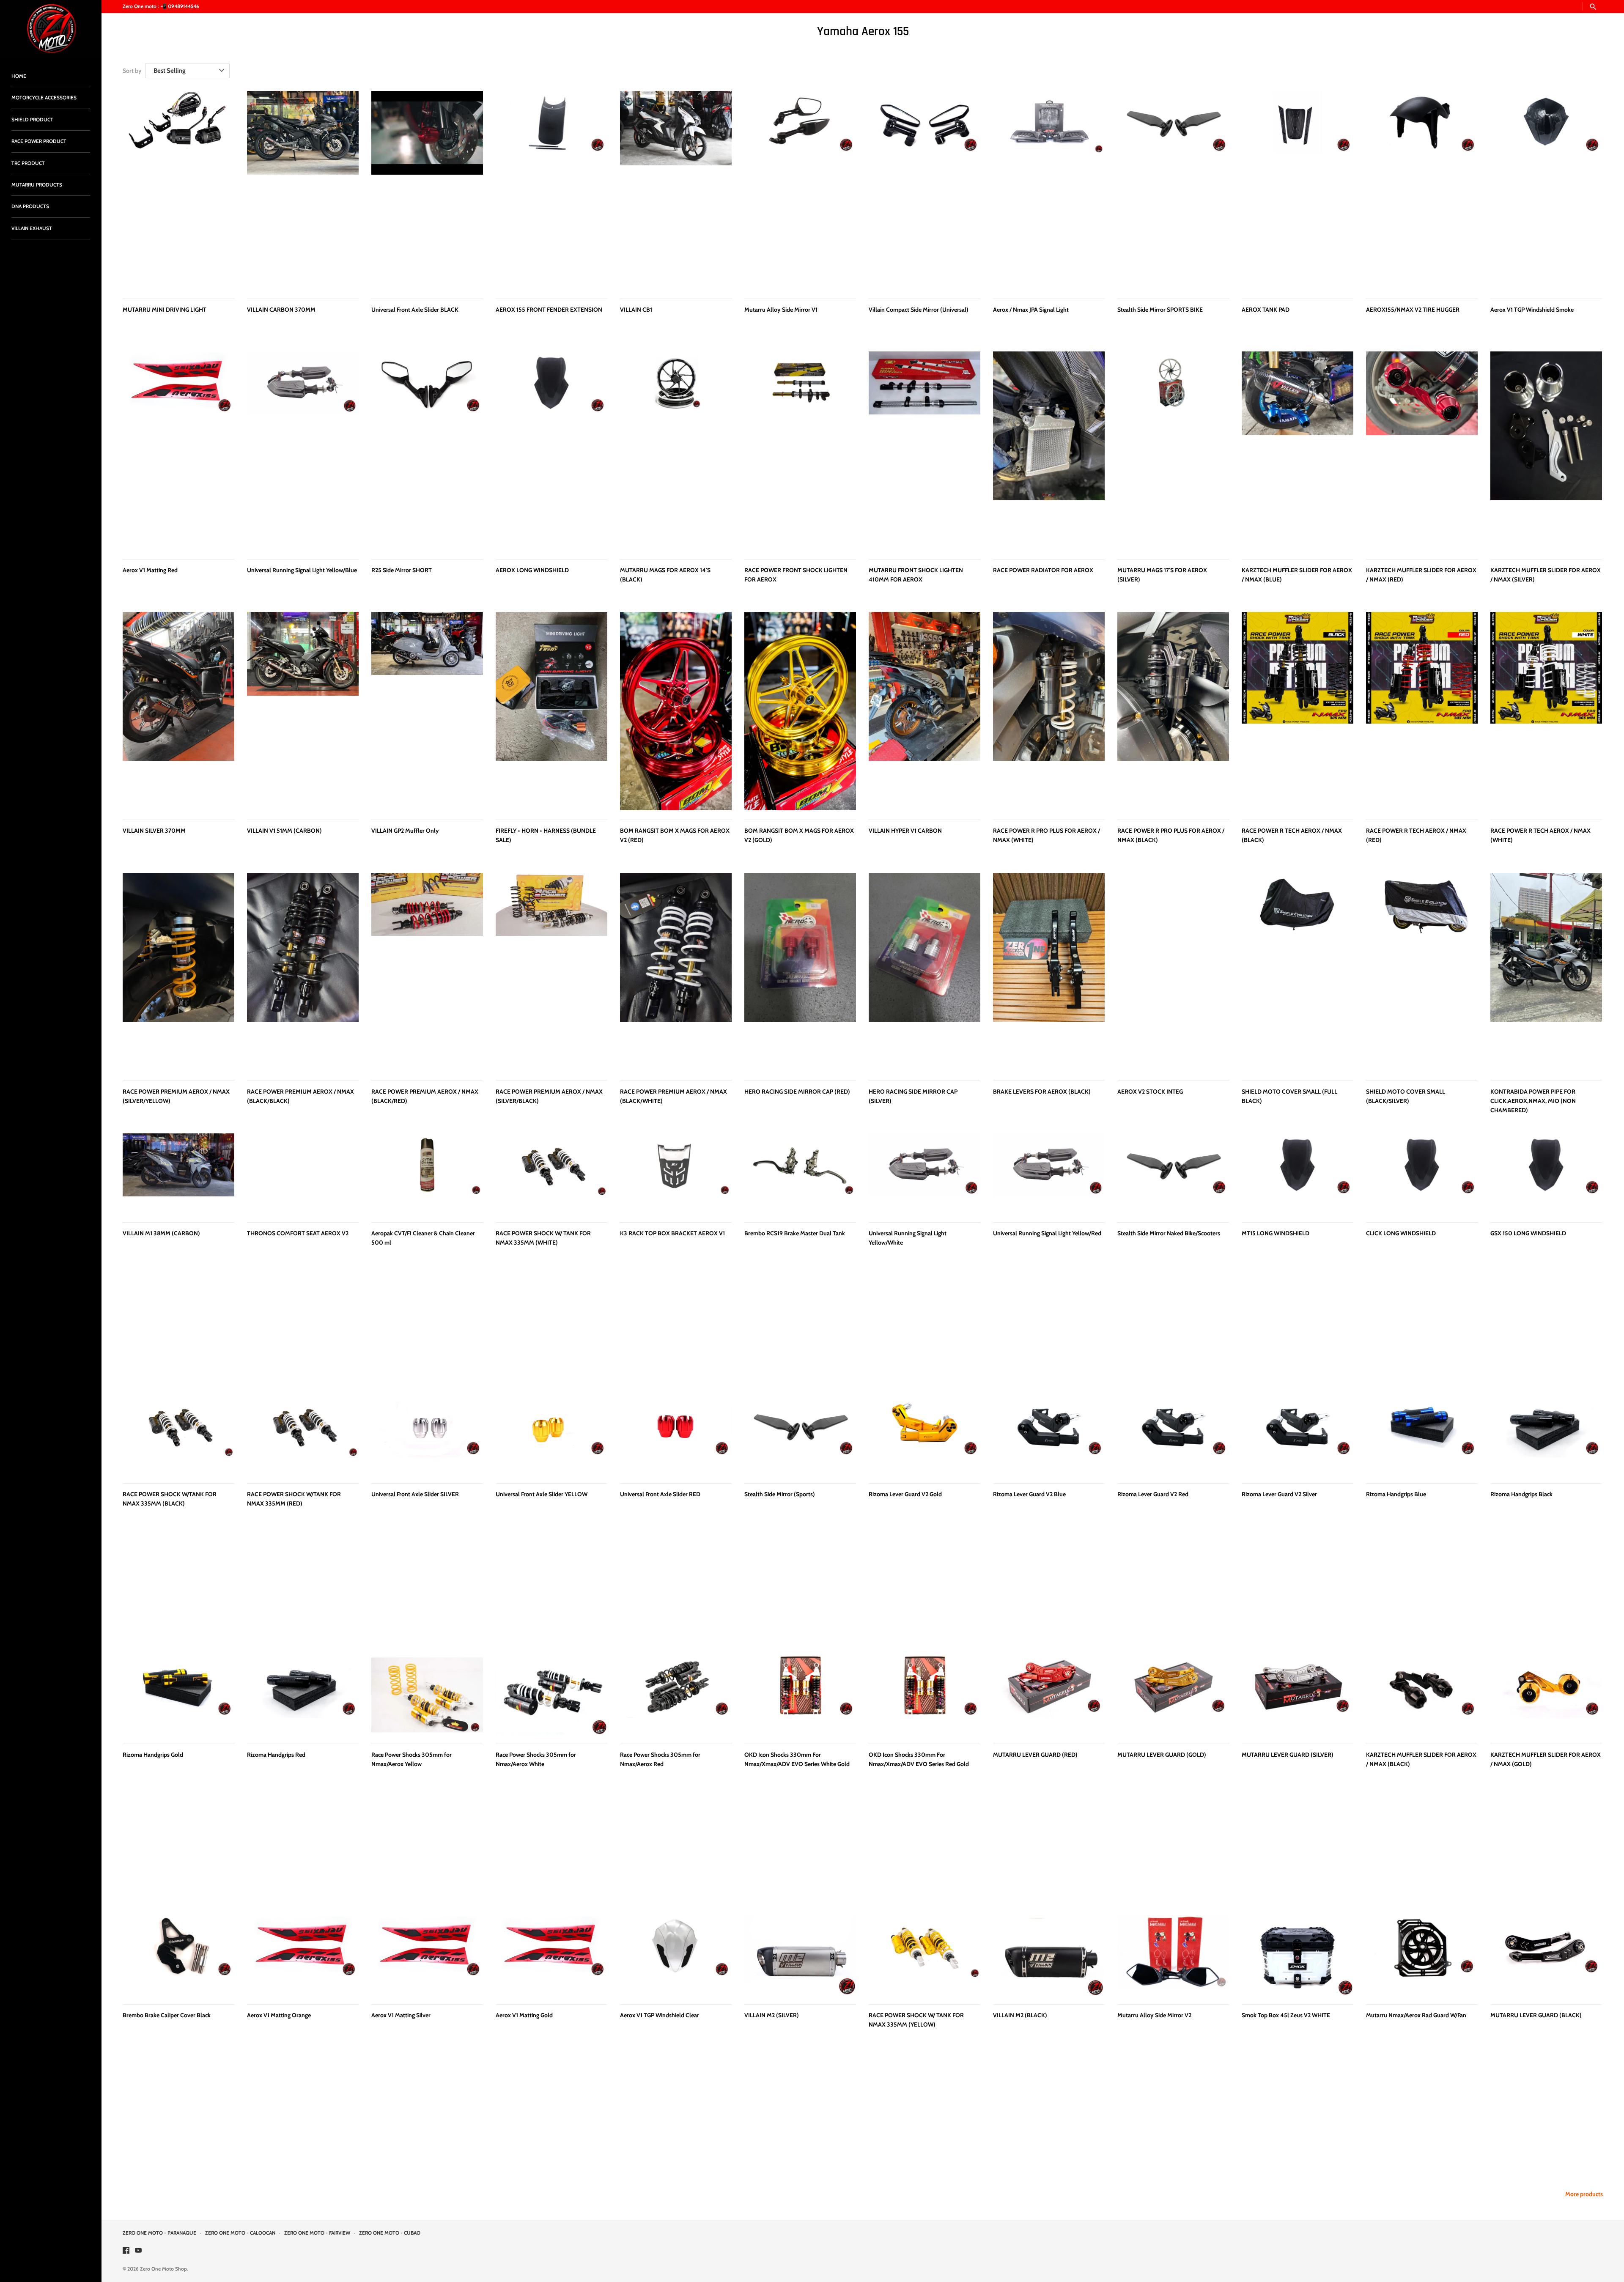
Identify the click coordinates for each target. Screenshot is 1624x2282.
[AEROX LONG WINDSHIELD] (551, 451)
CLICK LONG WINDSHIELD (1401, 1233)
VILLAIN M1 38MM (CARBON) (161, 1233)
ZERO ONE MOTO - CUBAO (390, 2233)
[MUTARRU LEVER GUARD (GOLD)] (1173, 1695)
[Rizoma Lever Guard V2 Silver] (1298, 1434)
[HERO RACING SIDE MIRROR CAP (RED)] (800, 972)
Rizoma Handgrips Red (276, 1755)
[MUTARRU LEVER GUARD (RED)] (1049, 1695)
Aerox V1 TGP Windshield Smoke (1532, 310)
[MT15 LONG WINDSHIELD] (1298, 1173)
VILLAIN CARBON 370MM (281, 310)
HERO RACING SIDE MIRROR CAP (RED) (797, 1092)
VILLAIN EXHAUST (32, 228)
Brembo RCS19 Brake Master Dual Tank (795, 1233)
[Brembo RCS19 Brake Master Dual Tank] (800, 1173)
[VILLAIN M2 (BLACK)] (1049, 1955)
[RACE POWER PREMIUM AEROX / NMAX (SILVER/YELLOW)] (178, 972)
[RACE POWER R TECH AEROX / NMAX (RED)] (1422, 711)
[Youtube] (138, 2251)
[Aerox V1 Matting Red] (178, 451)
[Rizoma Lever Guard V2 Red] (1173, 1434)
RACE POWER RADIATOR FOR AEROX (1043, 570)
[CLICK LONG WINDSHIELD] (1422, 1173)
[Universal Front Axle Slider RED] (676, 1434)
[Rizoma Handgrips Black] (1546, 1434)
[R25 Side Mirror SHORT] (427, 451)
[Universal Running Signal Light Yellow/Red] (1049, 1173)
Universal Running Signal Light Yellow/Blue (302, 570)
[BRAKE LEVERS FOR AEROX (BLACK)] (1049, 972)
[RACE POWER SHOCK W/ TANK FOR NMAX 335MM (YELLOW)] (924, 1955)
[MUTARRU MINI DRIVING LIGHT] (178, 190)
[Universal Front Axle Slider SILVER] (427, 1434)
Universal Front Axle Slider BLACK (415, 310)
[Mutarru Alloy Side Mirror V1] (800, 190)
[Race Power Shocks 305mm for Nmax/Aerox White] (551, 1695)
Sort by (132, 71)
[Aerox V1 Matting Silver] (427, 1955)
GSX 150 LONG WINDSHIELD (1528, 1233)
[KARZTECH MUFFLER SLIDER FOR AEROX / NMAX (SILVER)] (1546, 451)
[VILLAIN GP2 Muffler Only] (427, 711)
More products (1584, 2194)
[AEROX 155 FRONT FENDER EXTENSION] (551, 190)
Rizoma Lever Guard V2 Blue (1029, 1494)
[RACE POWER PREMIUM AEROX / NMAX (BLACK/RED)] (427, 972)
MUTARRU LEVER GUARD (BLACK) (1536, 2015)
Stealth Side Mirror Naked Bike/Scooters (1169, 1233)
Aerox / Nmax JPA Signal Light (1031, 310)
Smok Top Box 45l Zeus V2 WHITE (1286, 2015)
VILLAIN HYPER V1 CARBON (905, 831)
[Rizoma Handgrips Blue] (1422, 1434)
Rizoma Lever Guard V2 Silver (1279, 1494)
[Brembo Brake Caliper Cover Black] (178, 1955)
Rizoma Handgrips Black (1521, 1494)
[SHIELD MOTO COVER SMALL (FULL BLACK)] (1298, 972)
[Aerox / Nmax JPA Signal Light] (1049, 190)
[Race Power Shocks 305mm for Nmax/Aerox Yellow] (427, 1695)
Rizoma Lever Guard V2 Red (1153, 1494)
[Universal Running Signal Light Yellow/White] (924, 1173)
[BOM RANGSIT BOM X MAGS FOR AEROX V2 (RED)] (676, 711)
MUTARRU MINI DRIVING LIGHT (165, 310)
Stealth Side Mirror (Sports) (780, 1494)
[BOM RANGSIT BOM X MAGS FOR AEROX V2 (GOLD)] (800, 711)
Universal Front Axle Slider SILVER (415, 1494)
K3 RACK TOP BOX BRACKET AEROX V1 (672, 1233)
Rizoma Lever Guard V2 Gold (905, 1494)
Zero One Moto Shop (163, 2269)
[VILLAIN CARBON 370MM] (303, 190)
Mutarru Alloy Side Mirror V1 (781, 310)
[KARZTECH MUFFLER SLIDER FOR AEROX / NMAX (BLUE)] (1298, 451)
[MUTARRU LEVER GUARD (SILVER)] (1298, 1695)
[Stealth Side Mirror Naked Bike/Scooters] (1173, 1173)
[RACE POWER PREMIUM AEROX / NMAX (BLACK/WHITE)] (676, 972)
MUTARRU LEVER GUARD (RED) (1035, 1755)
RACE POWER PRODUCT (39, 141)
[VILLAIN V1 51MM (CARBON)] (303, 711)
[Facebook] (126, 2251)
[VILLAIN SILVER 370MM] (178, 711)
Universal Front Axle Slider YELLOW (542, 1494)
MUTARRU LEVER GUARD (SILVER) (1288, 1755)
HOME (19, 76)
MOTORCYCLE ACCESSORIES (44, 98)
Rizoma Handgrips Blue (1396, 1494)
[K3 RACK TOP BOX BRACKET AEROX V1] (676, 1173)
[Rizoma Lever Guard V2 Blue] (1049, 1434)
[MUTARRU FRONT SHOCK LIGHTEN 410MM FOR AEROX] (924, 451)
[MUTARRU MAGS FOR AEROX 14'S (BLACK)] (676, 451)
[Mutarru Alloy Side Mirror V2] (1173, 1955)
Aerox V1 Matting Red (150, 570)
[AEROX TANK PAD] (1298, 190)
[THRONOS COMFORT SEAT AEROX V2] (303, 1173)
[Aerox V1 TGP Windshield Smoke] (1546, 190)
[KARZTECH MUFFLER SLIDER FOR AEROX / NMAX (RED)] (1422, 451)
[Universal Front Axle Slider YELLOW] (551, 1434)
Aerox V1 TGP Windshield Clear (660, 2015)
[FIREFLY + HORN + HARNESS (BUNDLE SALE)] (551, 711)
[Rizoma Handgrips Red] (303, 1695)
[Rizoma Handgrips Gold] (178, 1695)
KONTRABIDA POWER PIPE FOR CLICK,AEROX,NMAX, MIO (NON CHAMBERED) (1533, 1101)
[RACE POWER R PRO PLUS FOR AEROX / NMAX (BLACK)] (1173, 711)
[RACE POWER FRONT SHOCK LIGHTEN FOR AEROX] (800, 451)
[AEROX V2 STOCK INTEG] (1173, 972)
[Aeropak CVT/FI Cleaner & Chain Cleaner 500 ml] (427, 1173)
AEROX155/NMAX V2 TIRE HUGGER (1413, 310)
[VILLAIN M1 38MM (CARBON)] (178, 1173)
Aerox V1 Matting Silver (401, 2015)
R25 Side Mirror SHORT (402, 570)
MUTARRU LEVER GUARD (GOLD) (1162, 1755)
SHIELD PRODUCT (32, 120)
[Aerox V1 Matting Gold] (551, 1955)
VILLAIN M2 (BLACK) (1020, 2015)
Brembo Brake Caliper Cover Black (167, 2015)
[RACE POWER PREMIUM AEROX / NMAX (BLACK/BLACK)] (303, 972)
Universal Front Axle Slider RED (660, 1494)
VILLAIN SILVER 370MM (154, 831)
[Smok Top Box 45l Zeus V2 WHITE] (1298, 1955)
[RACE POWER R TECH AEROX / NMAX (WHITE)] (1546, 711)
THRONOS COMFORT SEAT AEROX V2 (298, 1233)
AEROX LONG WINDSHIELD (532, 570)
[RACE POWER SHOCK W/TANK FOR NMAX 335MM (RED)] (303, 1434)
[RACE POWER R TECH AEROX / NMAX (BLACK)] (1298, 711)
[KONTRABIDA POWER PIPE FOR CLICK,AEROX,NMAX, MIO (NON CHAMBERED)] (1546, 972)
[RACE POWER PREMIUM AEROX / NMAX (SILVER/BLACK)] (551, 972)
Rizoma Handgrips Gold (153, 1755)
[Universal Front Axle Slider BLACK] (427, 190)
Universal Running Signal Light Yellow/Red (1047, 1233)
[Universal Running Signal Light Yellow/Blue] (303, 451)
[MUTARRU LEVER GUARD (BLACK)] (1546, 1955)
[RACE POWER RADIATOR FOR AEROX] (1049, 451)
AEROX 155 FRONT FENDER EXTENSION (549, 310)
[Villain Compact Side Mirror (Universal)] (924, 190)
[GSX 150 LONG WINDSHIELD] (1546, 1173)
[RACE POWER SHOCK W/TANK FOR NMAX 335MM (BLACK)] (178, 1434)
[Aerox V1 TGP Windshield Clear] (676, 1955)
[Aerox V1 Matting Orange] (303, 1955)
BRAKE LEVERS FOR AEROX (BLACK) (1042, 1092)
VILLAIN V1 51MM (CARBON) (284, 831)
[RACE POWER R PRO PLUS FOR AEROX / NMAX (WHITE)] (1049, 711)
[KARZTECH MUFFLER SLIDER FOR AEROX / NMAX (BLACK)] (1422, 1695)
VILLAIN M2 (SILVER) (772, 2015)
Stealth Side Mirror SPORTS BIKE (1160, 310)
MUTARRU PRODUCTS (37, 185)
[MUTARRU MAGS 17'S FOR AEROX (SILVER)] (1173, 451)
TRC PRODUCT (28, 163)
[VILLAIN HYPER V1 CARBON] (924, 711)
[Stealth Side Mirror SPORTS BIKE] (1173, 190)
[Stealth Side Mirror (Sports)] (800, 1434)
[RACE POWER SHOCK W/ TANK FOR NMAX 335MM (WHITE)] (551, 1173)
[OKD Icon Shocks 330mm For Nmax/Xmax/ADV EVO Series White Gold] (800, 1695)
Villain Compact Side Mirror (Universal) (919, 310)
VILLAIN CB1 (636, 310)
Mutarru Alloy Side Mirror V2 (1154, 2015)
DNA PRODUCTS (30, 206)
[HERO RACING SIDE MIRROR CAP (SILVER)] (924, 972)
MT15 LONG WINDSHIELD (1276, 1233)
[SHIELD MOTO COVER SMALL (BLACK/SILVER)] (1422, 972)
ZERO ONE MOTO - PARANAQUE (159, 2233)
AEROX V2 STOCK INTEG (1150, 1092)
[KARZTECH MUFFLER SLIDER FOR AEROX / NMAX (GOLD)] (1546, 1695)
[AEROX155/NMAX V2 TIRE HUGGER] (1422, 190)
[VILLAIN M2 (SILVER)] (800, 1955)
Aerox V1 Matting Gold (524, 2015)
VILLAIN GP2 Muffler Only (405, 831)
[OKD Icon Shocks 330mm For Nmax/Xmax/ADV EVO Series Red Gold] (924, 1695)
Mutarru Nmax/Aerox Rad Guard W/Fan (1416, 2015)
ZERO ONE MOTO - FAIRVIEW (317, 2233)
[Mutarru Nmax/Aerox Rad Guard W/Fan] (1422, 1955)
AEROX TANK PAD (1266, 310)
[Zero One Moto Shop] (51, 29)
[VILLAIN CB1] (676, 190)
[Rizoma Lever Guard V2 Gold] (924, 1434)
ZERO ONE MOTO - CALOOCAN (240, 2233)
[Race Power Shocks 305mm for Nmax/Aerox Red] (676, 1695)
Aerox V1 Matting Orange (279, 2015)
